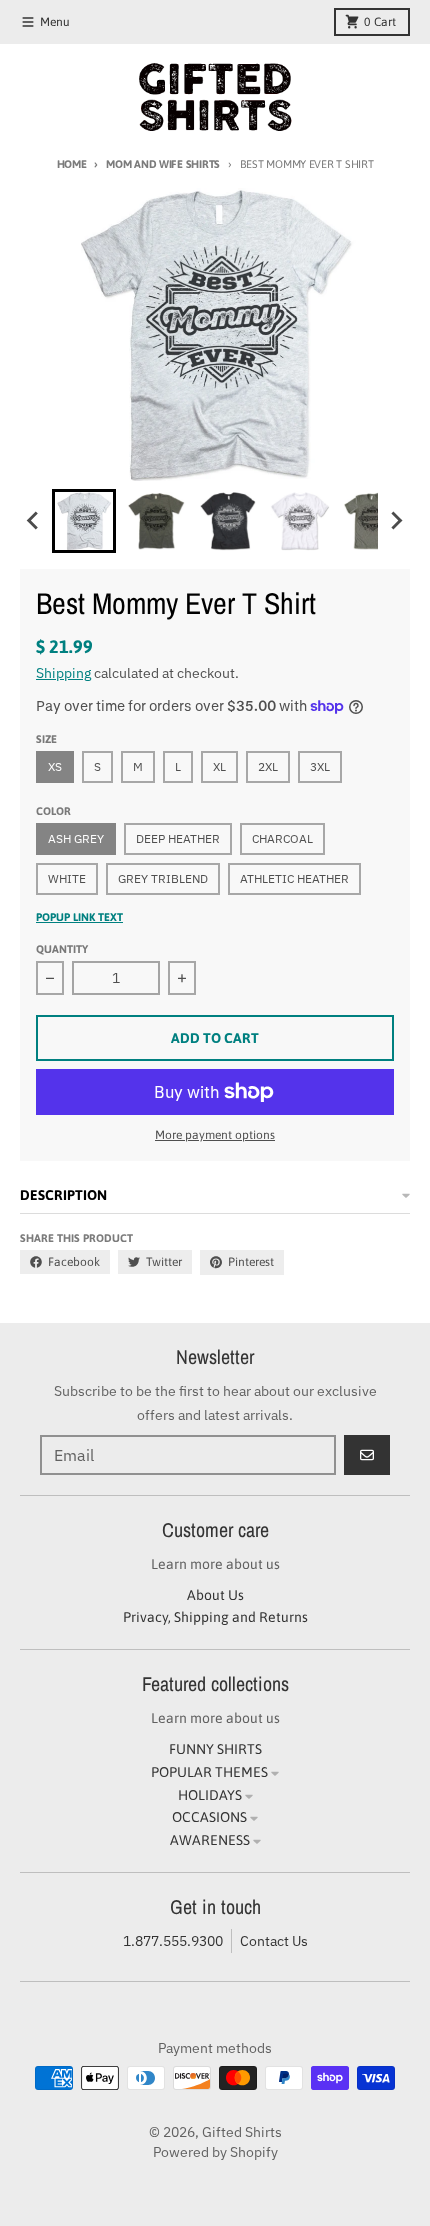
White (67, 878)
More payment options (215, 1135)
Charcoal (282, 838)
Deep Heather (178, 838)
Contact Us (274, 1941)
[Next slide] (396, 521)
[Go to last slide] (34, 521)
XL (219, 766)
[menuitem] (84, 521)
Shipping (63, 673)
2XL (268, 766)
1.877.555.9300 (173, 1941)
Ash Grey (76, 838)
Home (72, 164)
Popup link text (79, 917)
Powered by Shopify (215, 2152)
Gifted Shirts (242, 2132)
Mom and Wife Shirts (163, 164)
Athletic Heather (294, 878)
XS (55, 766)
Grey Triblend (163, 878)
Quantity (62, 949)
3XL (320, 766)
